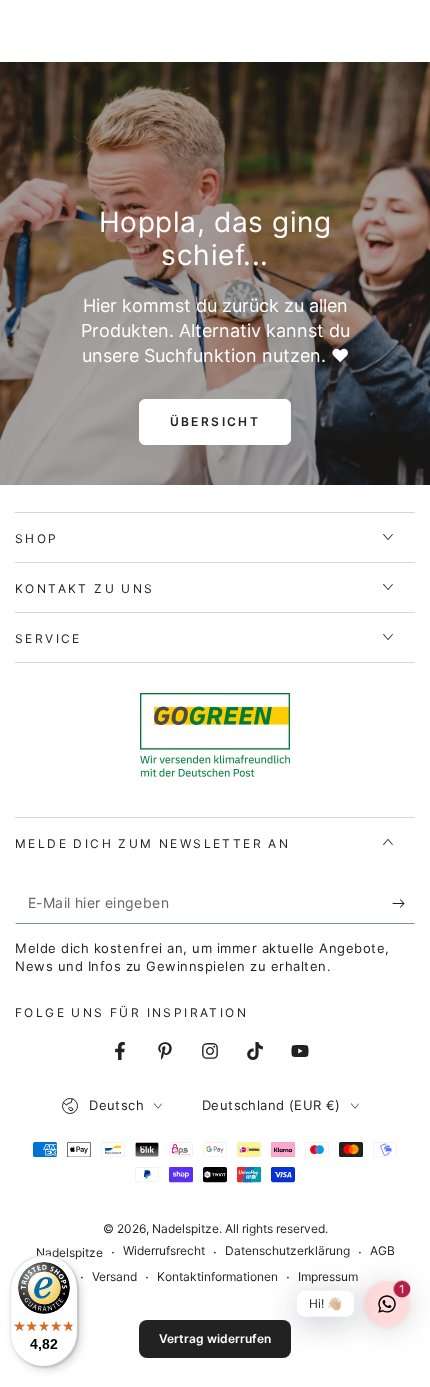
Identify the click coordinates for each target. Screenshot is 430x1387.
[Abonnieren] (403, 904)
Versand (114, 1276)
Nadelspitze (185, 1228)
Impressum (328, 1276)
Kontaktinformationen (217, 1276)
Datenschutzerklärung (287, 1250)
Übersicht (215, 421)
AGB (382, 1250)
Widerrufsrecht (164, 1250)
